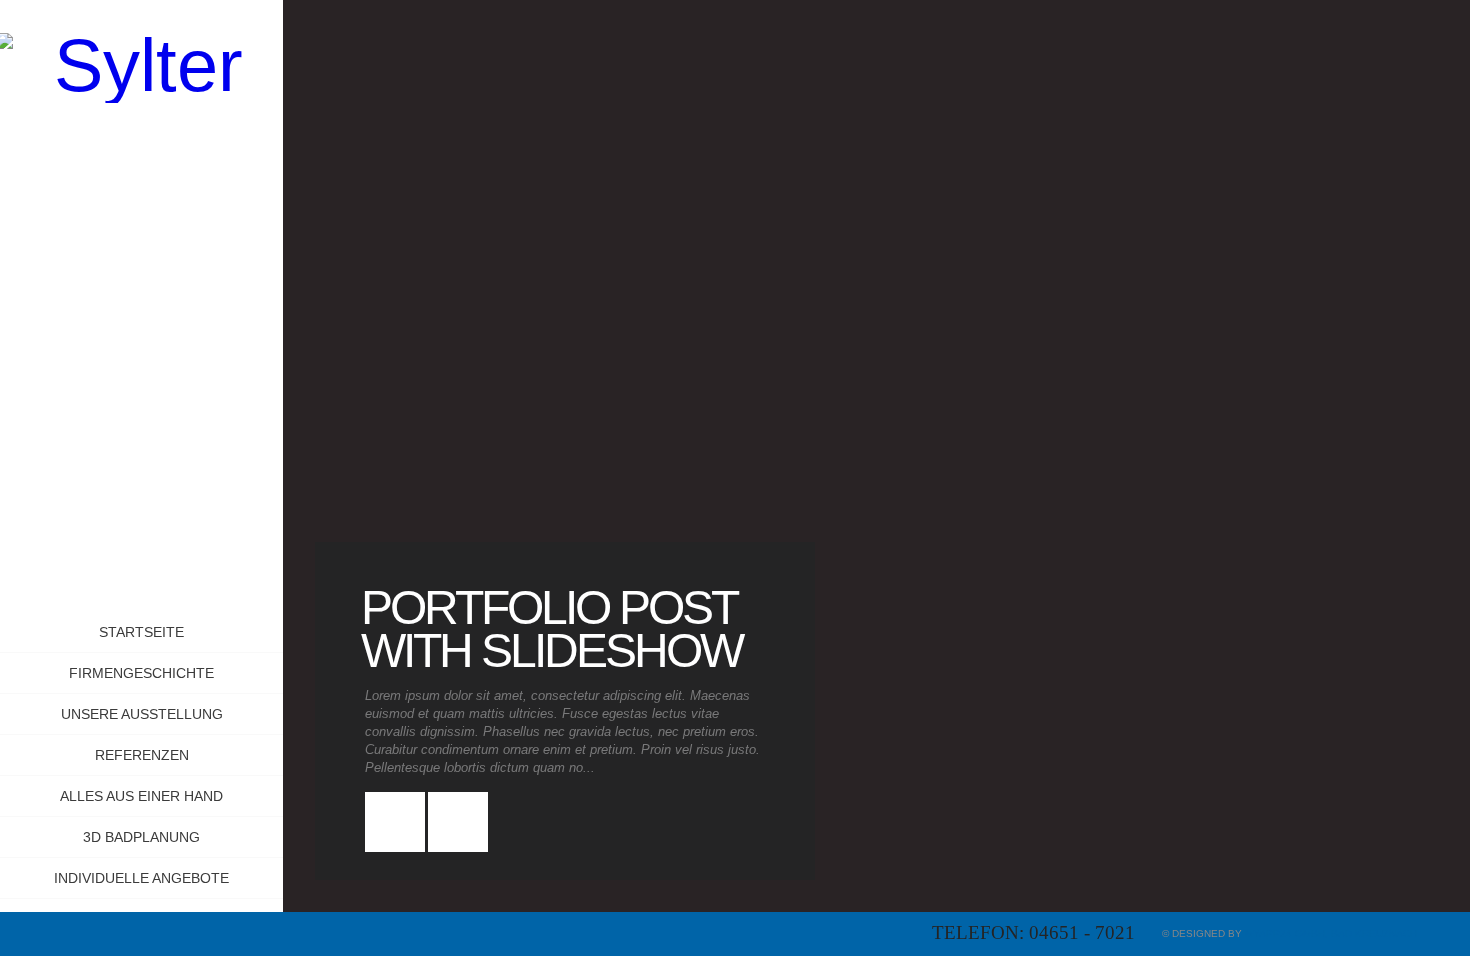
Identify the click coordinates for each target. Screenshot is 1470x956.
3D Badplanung (141, 837)
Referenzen (142, 755)
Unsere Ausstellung (142, 714)
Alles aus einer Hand (141, 796)
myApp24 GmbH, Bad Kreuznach (1331, 933)
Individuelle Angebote (141, 878)
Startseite (141, 632)
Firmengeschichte (141, 673)
